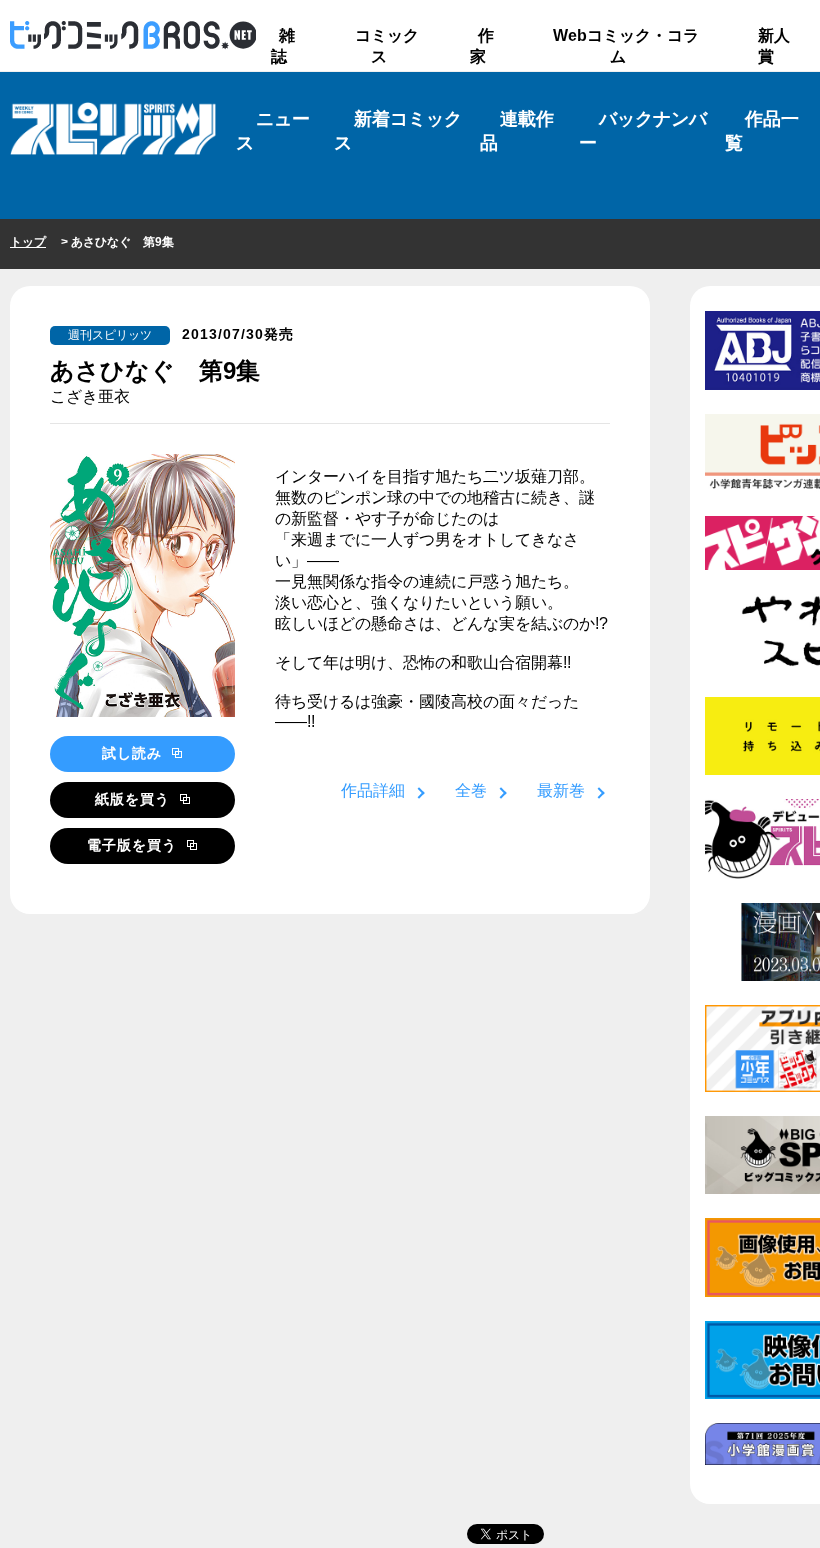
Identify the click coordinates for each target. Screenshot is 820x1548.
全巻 (471, 790)
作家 (482, 46)
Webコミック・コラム (626, 46)
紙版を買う (135, 799)
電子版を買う (134, 845)
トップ (28, 242)
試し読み (134, 753)
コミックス (387, 46)
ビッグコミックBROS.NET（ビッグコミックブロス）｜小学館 (133, 36)
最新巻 (561, 790)
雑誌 (283, 46)
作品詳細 (373, 790)
